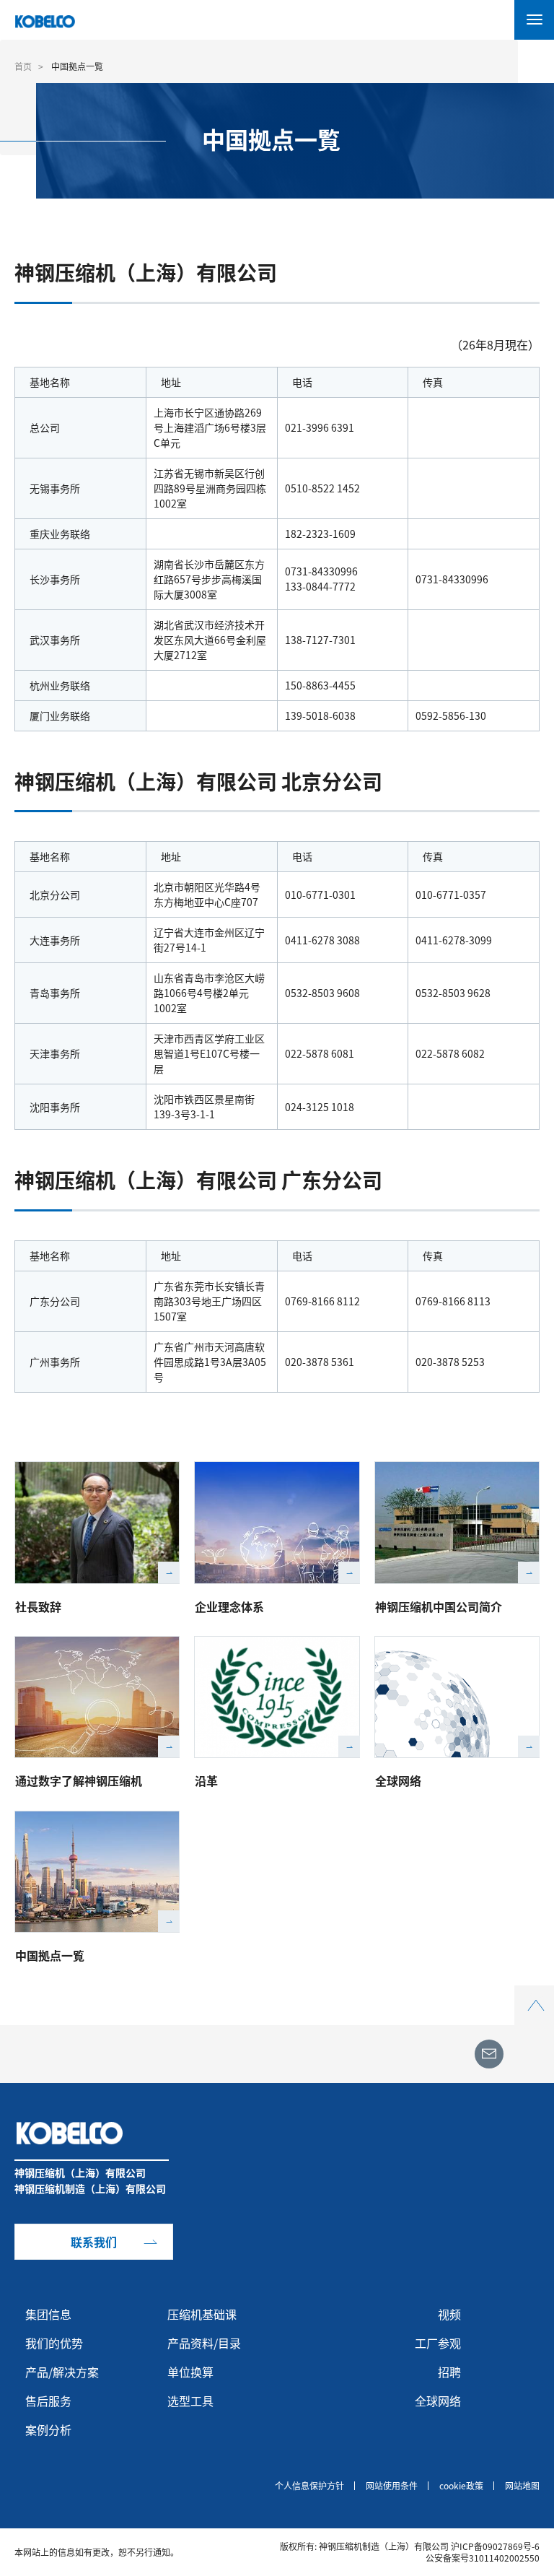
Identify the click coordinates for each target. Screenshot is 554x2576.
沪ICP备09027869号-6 (495, 2546)
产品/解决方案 (62, 2372)
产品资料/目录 (204, 2343)
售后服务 (48, 2401)
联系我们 (94, 2242)
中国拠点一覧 (50, 1955)
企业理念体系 (229, 1606)
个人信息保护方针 (309, 2486)
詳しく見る (169, 1572)
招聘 (449, 2372)
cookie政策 (461, 2486)
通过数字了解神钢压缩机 (79, 1780)
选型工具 (190, 2401)
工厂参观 (438, 2343)
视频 (449, 2314)
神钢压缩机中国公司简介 (439, 1606)
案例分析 (48, 2429)
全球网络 (398, 1780)
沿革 (206, 1780)
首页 (23, 66)
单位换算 (190, 2372)
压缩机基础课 (202, 2314)
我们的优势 (54, 2343)
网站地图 (522, 2486)
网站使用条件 (392, 2486)
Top (534, 1994)
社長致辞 (38, 1606)
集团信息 (48, 2314)
